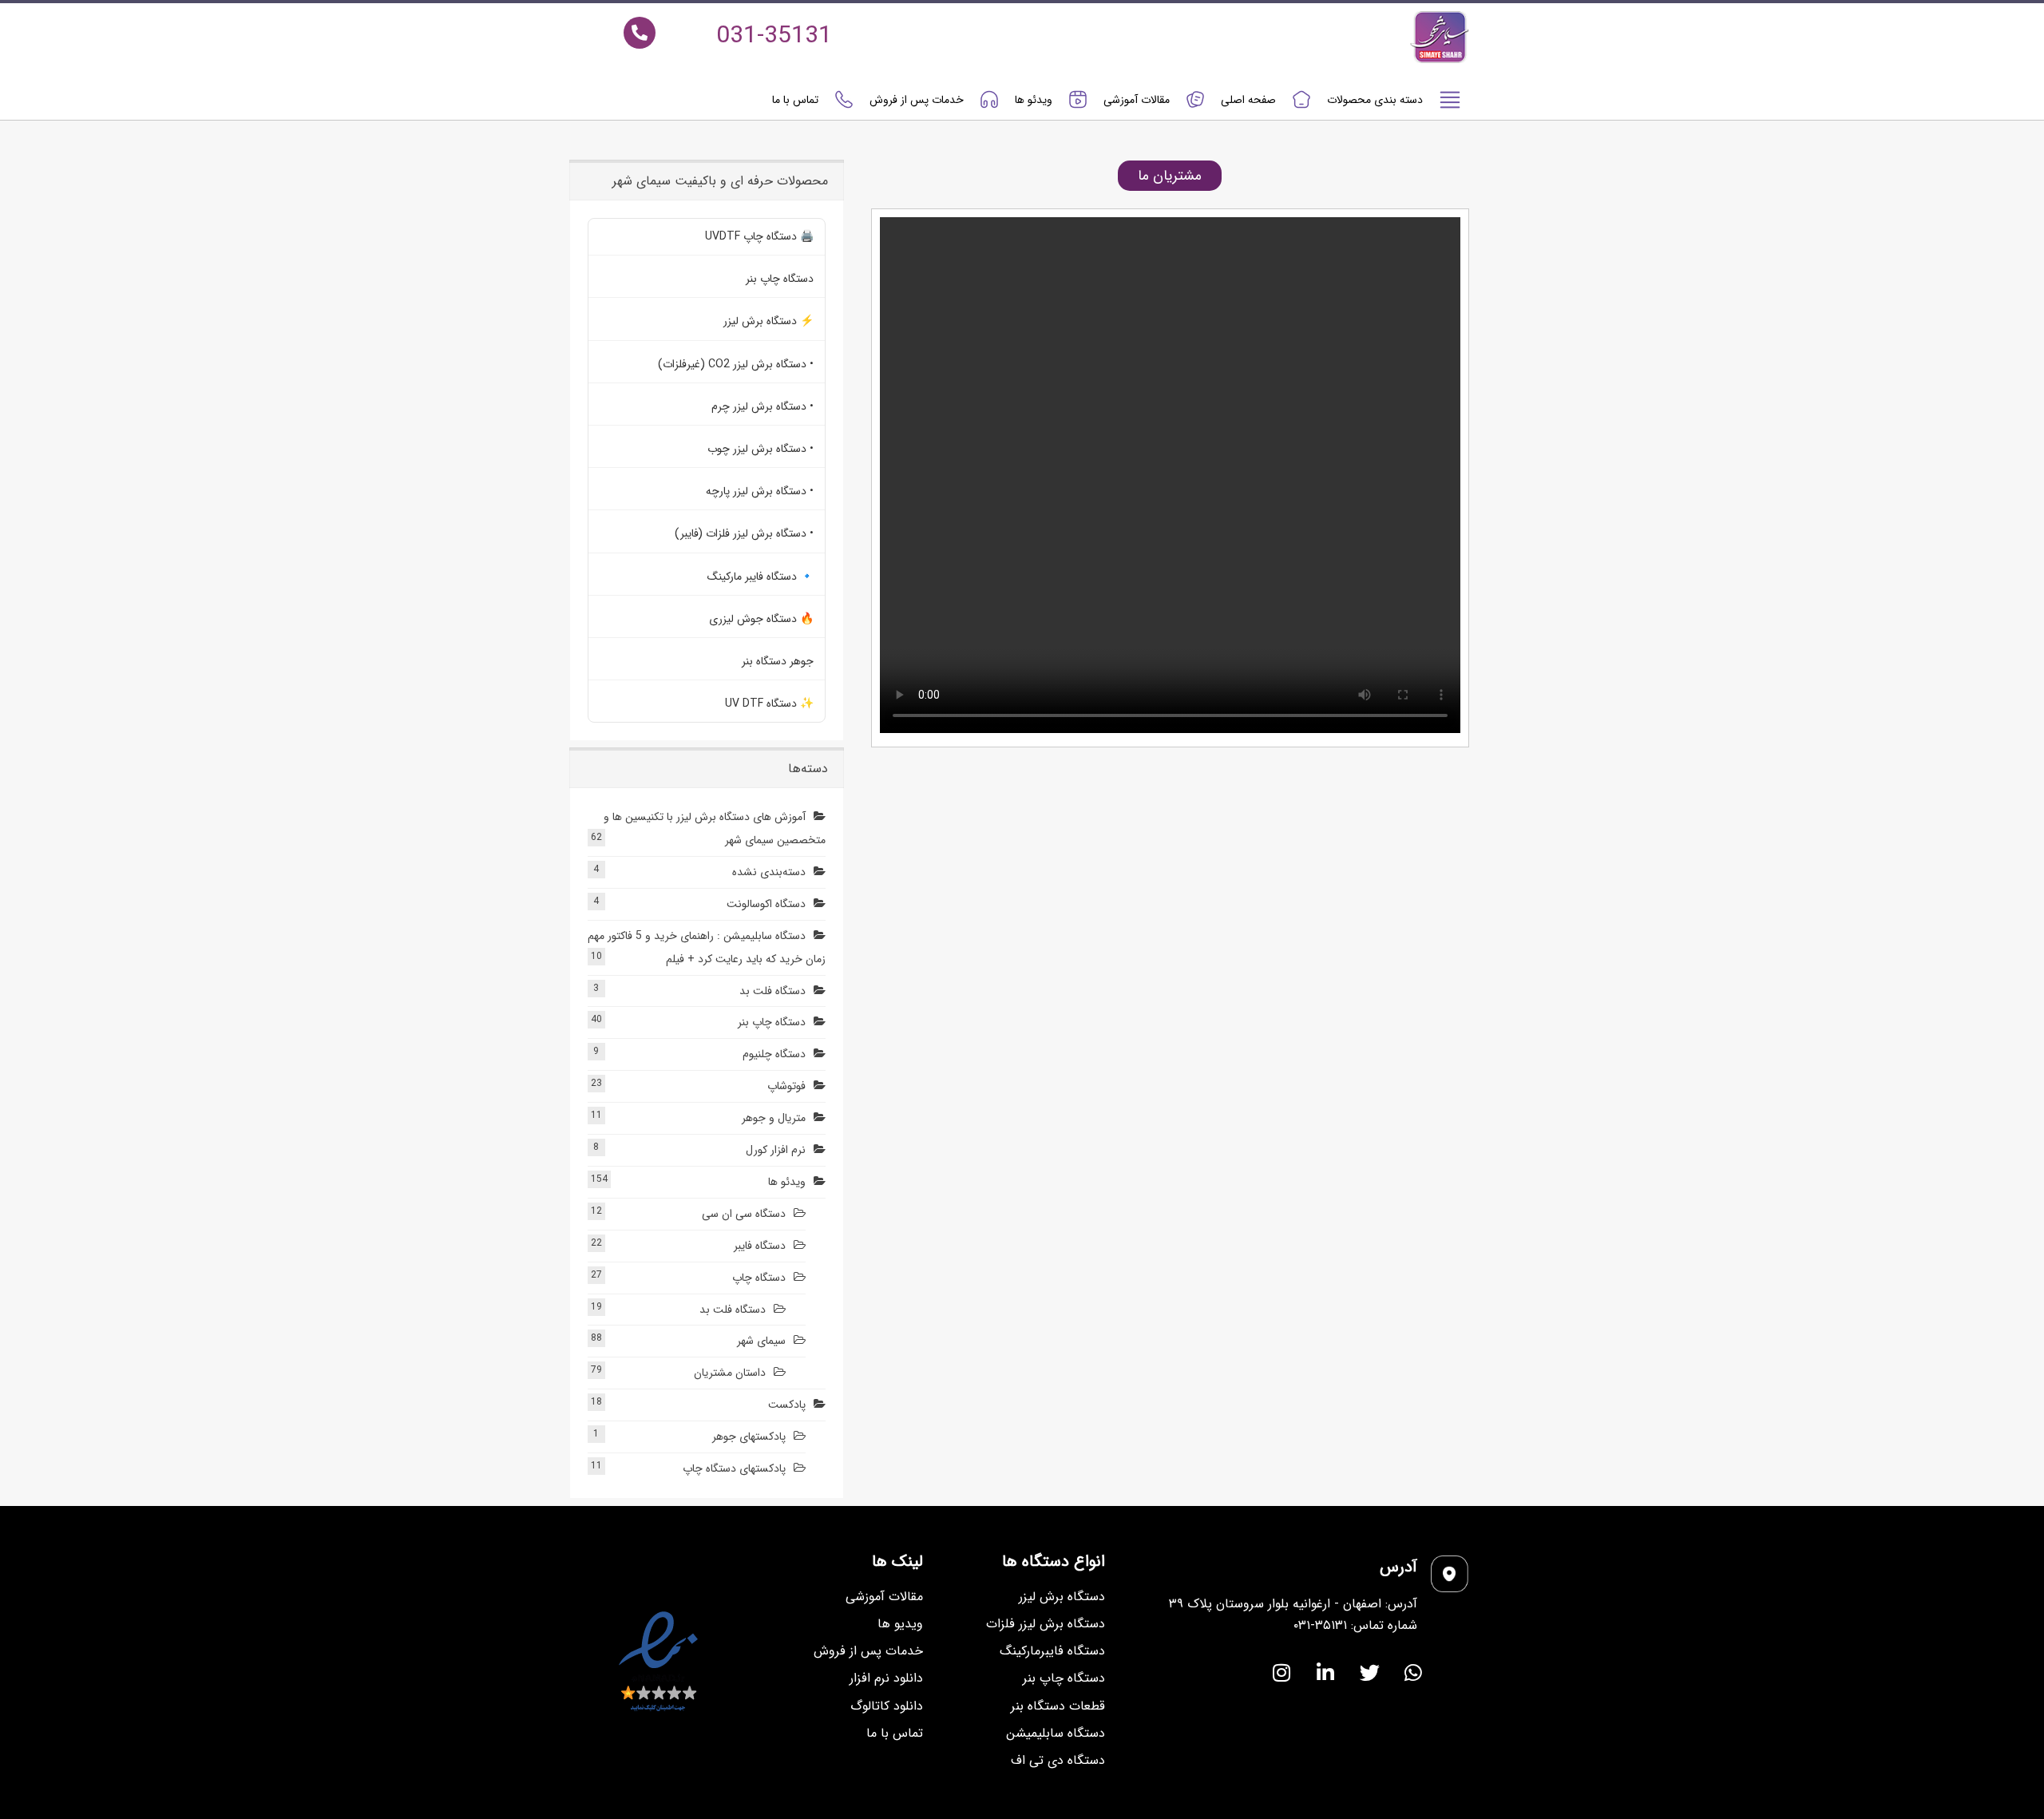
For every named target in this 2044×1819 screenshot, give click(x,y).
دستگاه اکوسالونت (766, 904)
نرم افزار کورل (776, 1150)
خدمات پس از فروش (917, 100)
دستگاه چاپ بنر (780, 279)
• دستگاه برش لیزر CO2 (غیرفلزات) (736, 364)
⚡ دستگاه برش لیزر (768, 321)
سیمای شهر (761, 1341)
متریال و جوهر (774, 1118)
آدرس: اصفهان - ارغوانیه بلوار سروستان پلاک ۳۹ (1293, 1604)
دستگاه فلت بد (772, 991)
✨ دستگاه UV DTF (769, 703)
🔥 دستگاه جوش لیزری (761, 619)
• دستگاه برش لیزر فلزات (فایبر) (744, 533)
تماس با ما (795, 100)
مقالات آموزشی (1137, 100)
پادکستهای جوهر (749, 1437)
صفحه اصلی (1248, 100)
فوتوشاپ (786, 1086)
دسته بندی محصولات (1375, 100)
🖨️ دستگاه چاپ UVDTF (759, 236)
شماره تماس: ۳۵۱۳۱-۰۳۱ (1355, 1625)
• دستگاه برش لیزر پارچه (760, 491)
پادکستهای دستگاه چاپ (734, 1468)
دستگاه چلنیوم (774, 1054)
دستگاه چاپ (759, 1278)
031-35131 (774, 36)
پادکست (787, 1405)
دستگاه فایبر (760, 1246)
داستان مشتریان (730, 1373)
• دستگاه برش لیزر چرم (763, 406)
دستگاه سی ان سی (744, 1214)
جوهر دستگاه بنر (778, 661)
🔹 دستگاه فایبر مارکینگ (761, 577)
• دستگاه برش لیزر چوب (761, 449)
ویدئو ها (1034, 100)
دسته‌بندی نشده (769, 872)
